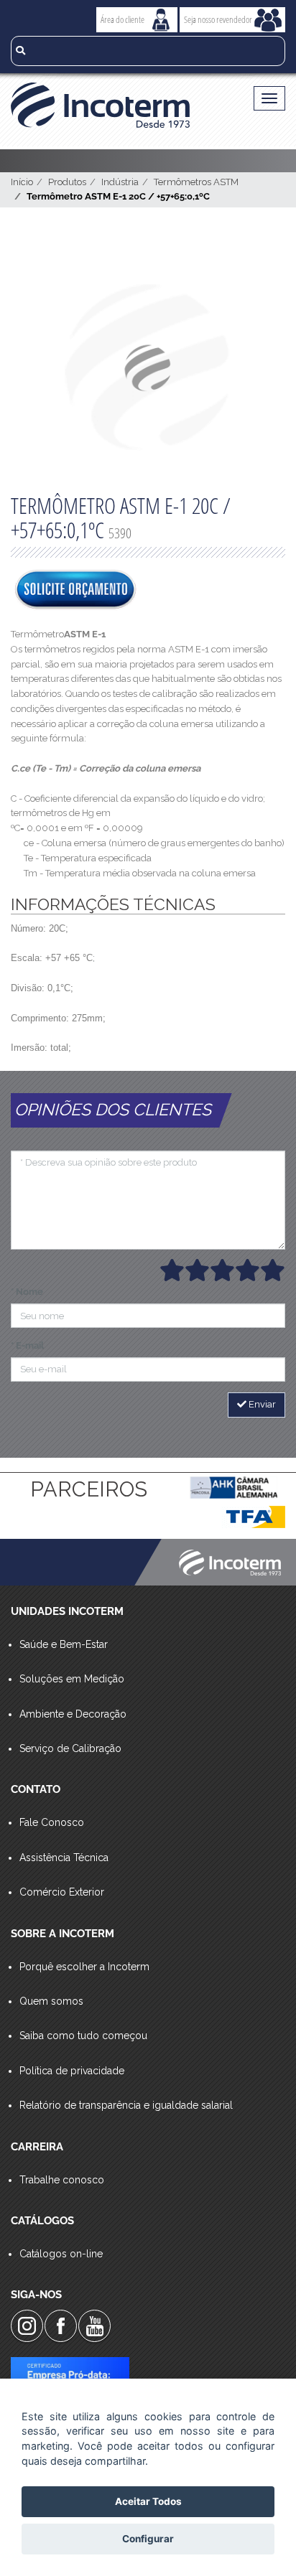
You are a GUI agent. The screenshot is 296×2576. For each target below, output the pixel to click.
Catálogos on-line (61, 2254)
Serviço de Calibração (70, 1748)
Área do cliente (122, 19)
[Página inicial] (119, 105)
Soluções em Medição (72, 1679)
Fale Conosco (52, 1822)
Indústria (120, 182)
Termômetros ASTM (196, 182)
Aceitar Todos (148, 2501)
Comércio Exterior (62, 1892)
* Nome (27, 1292)
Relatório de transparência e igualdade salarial (126, 2105)
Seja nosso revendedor (218, 19)
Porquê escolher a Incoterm (84, 1967)
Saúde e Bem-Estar (64, 1644)
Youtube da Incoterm (94, 2326)
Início (22, 182)
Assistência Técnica (64, 1858)
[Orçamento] (75, 591)
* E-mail (27, 1345)
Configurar (148, 2539)
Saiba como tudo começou (83, 2036)
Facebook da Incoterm (61, 2326)
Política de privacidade (72, 2071)
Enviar (261, 1404)
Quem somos (51, 2001)
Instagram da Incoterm (27, 2326)
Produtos (67, 182)
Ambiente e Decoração (73, 1714)
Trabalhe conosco (62, 2180)
